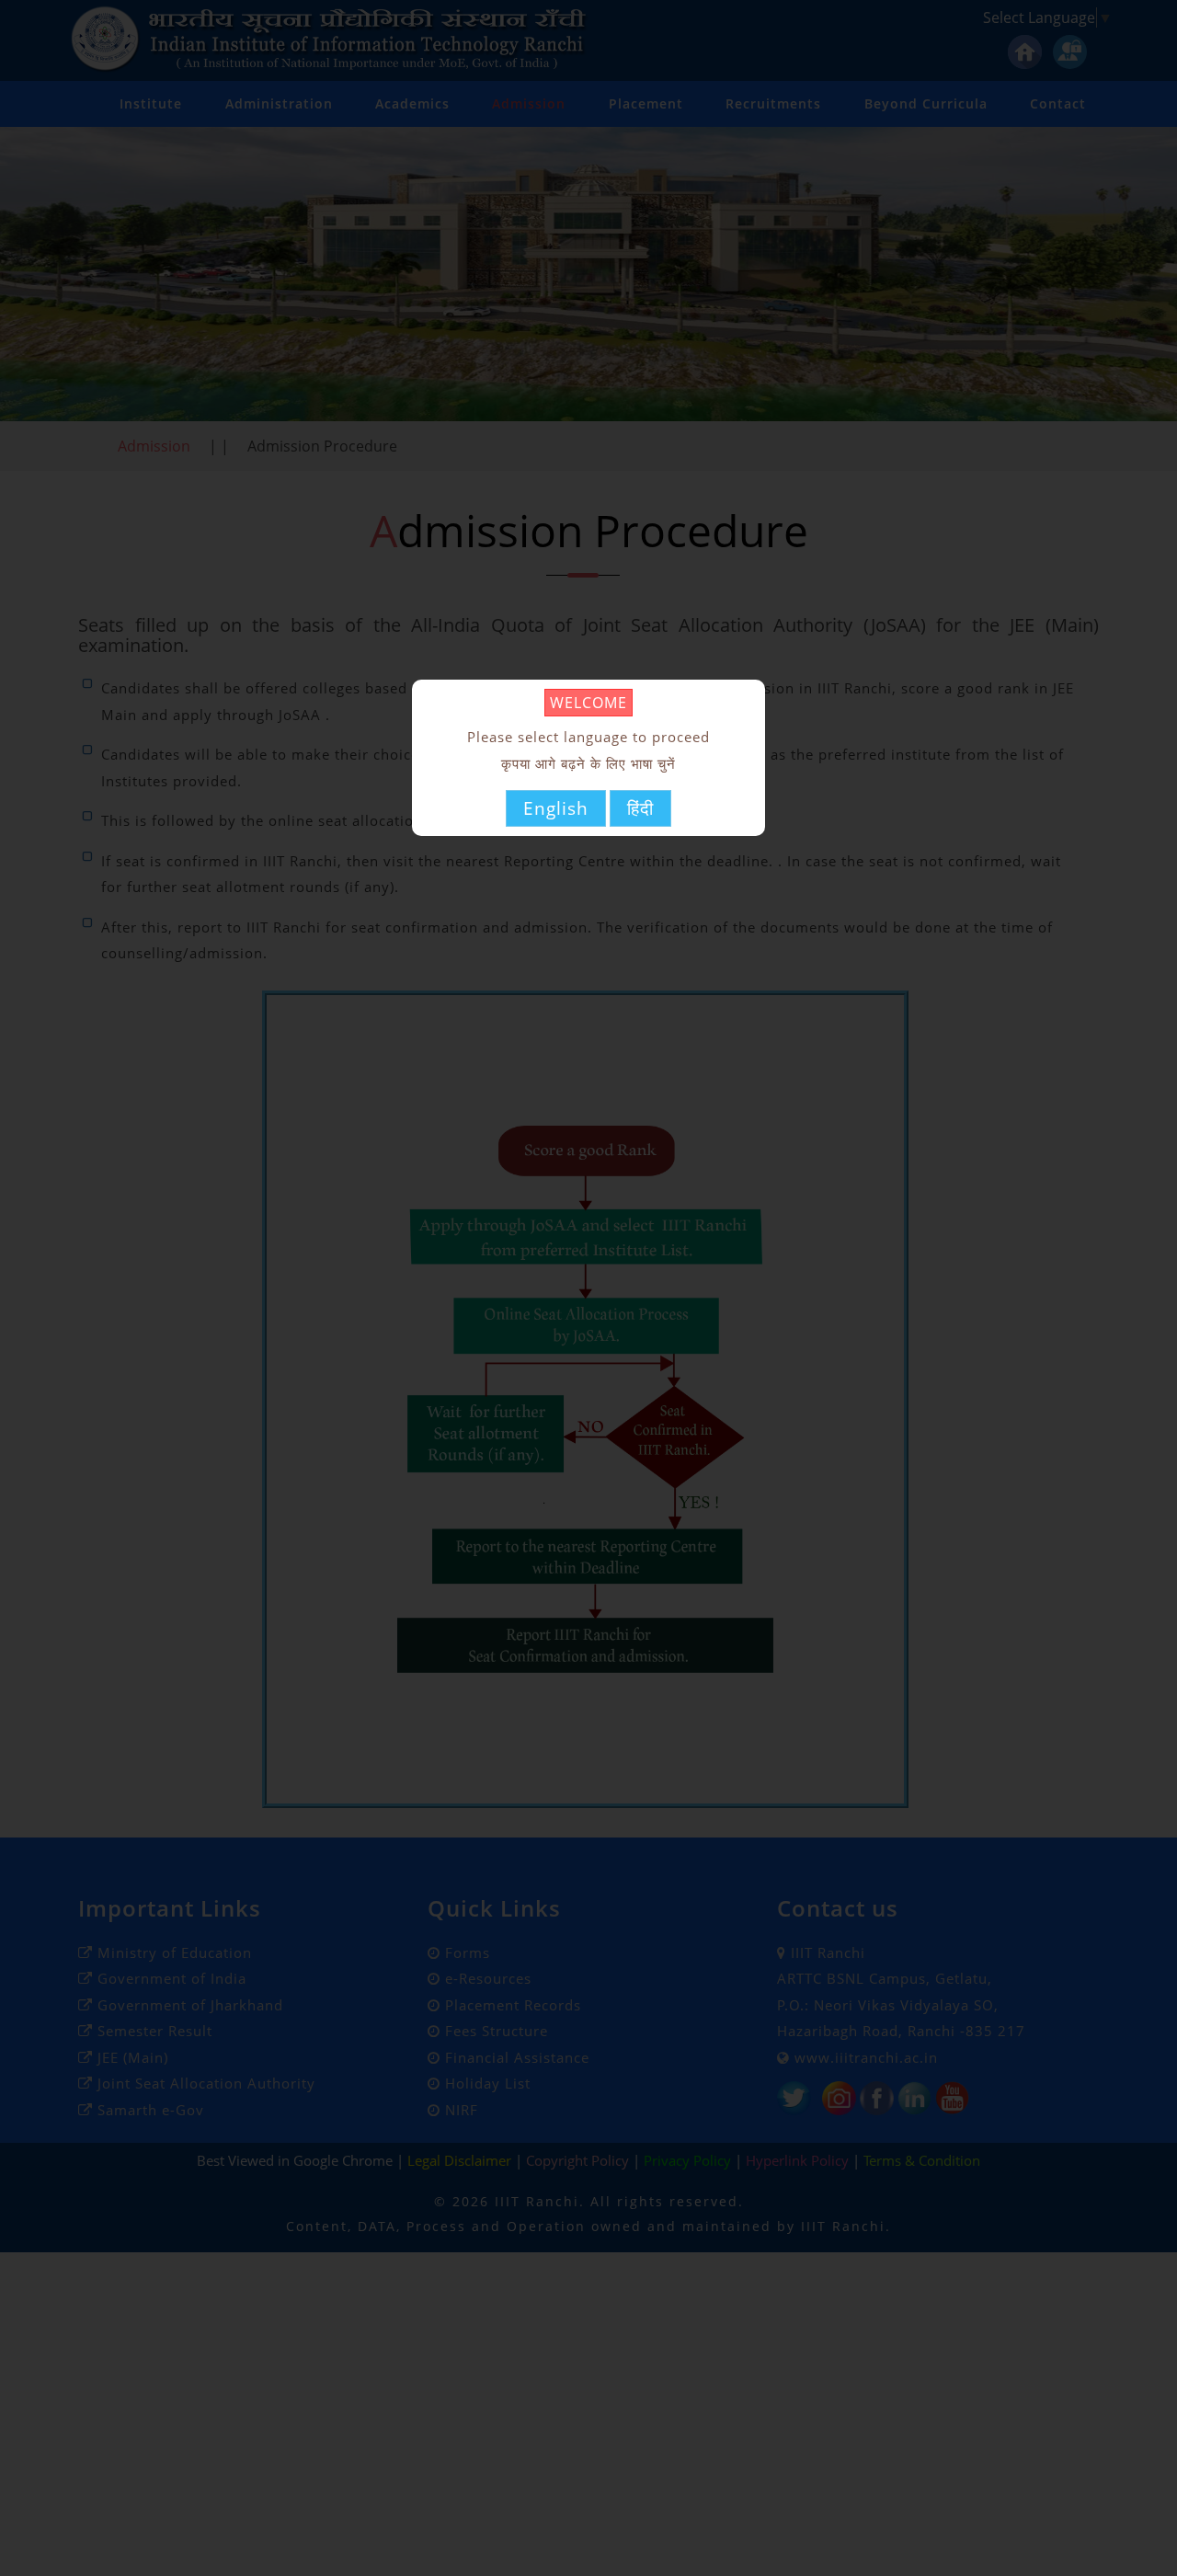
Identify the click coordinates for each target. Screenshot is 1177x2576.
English (556, 807)
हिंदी (640, 807)
